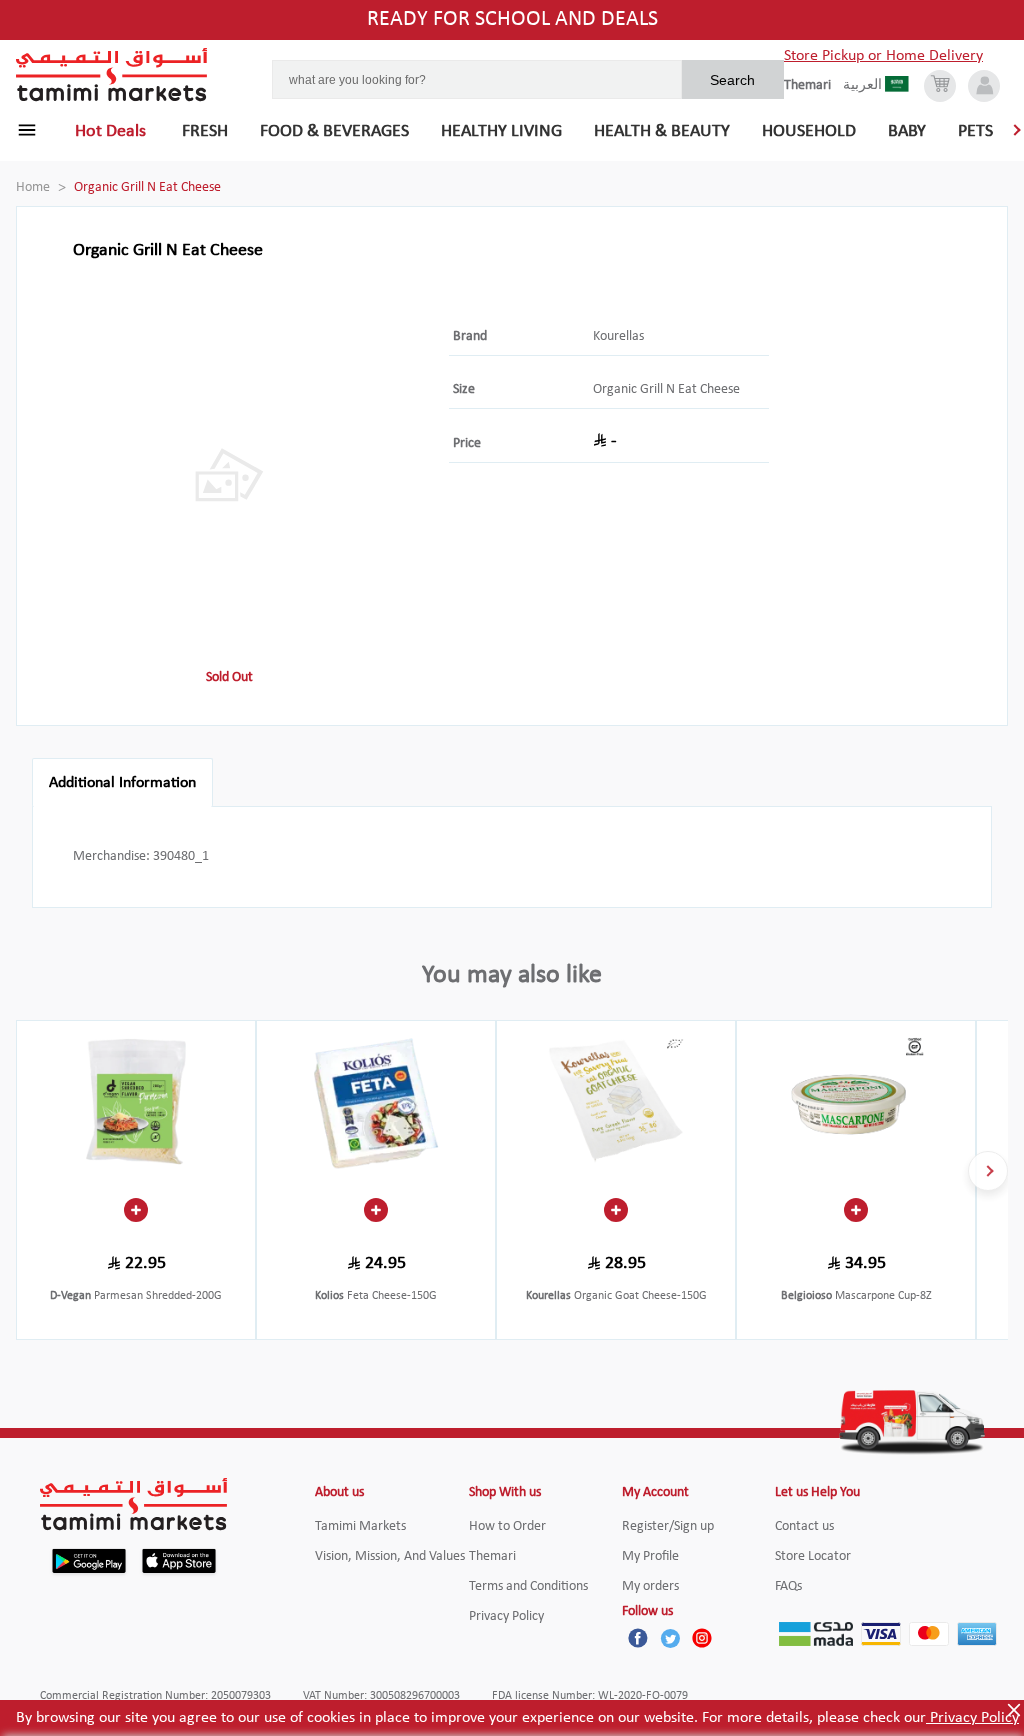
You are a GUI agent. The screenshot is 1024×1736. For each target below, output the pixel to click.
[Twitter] (670, 1638)
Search (732, 80)
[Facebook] (638, 1638)
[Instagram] (702, 1638)
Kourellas (618, 336)
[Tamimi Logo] (112, 75)
